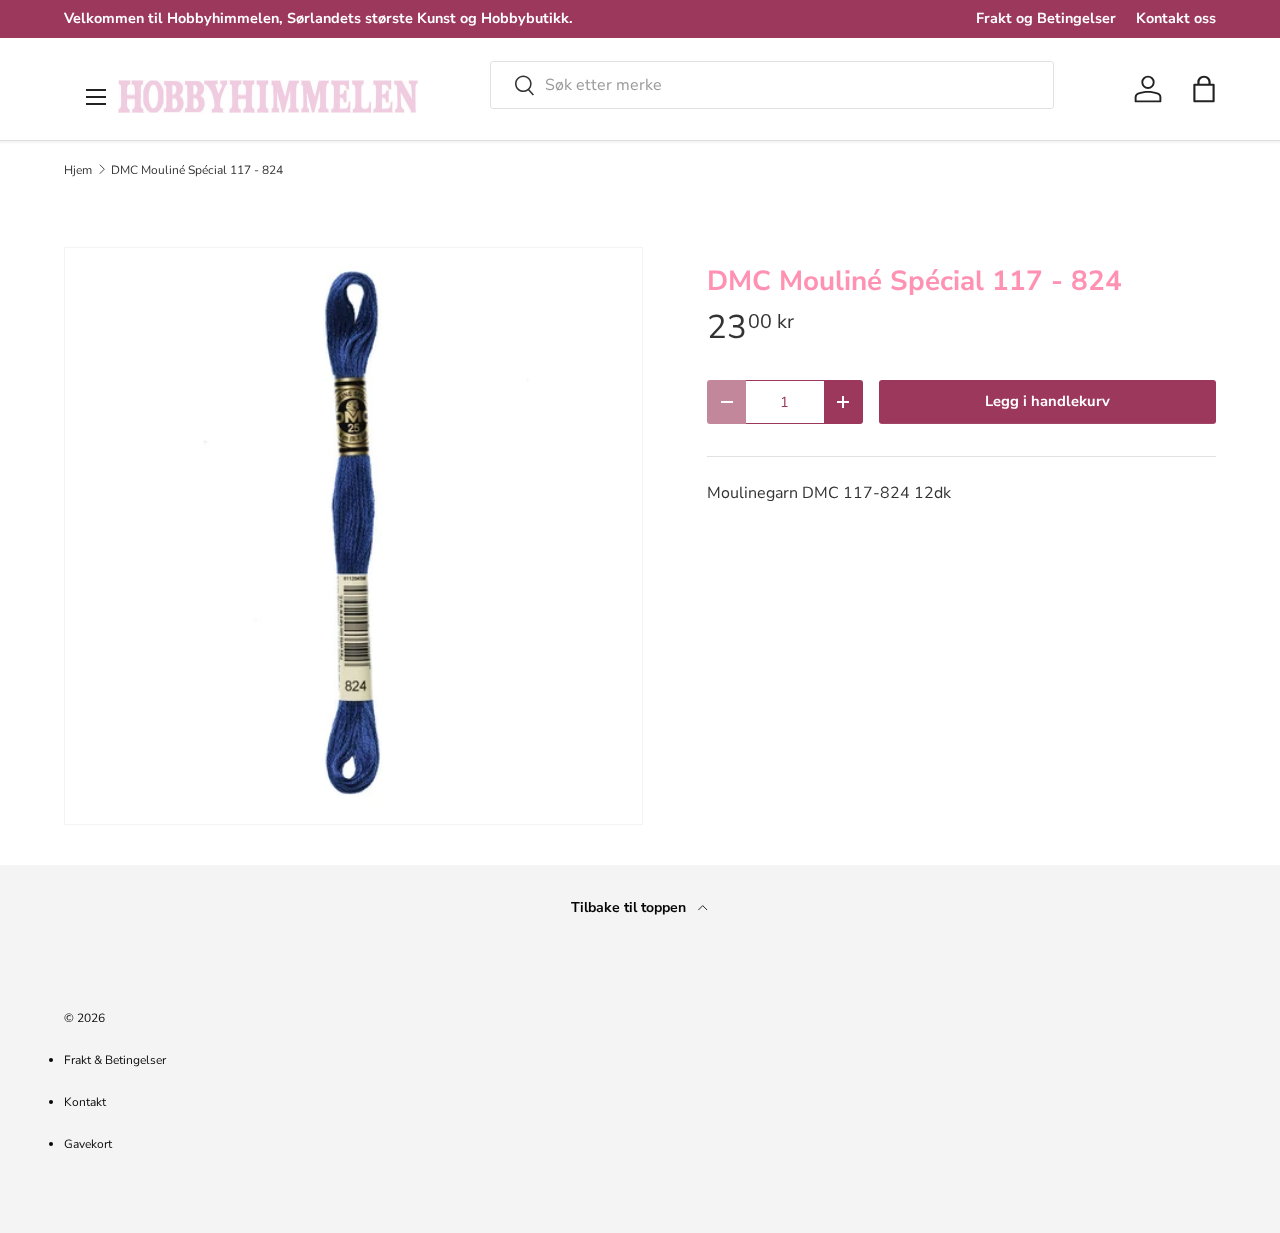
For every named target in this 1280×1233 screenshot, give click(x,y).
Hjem (78, 170)
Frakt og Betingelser (1046, 18)
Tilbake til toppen (630, 907)
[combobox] (772, 85)
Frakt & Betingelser (115, 1060)
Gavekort (88, 1144)
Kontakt (85, 1102)
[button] (1204, 89)
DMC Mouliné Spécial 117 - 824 (197, 170)
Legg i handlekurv (1047, 401)
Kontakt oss (1176, 18)
